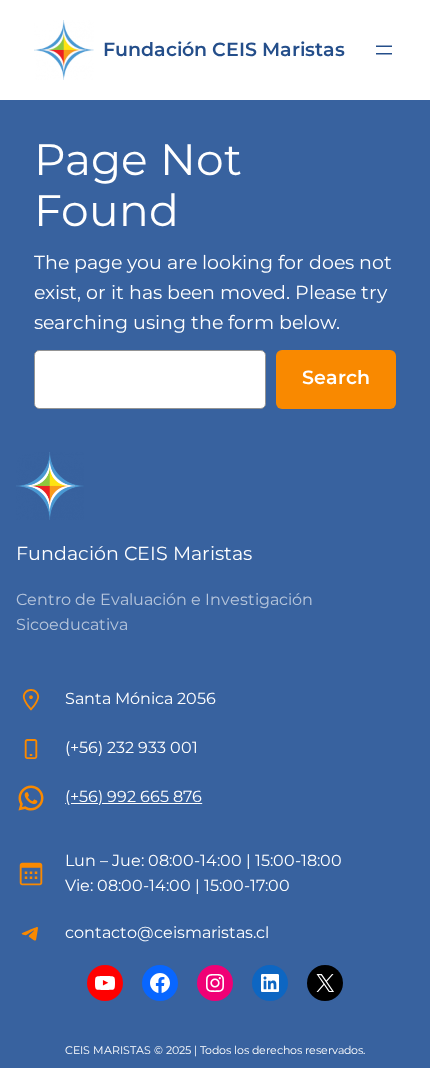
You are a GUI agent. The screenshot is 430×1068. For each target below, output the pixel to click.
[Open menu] (384, 50)
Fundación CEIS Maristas (224, 49)
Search (336, 377)
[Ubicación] (31, 798)
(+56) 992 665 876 (133, 796)
